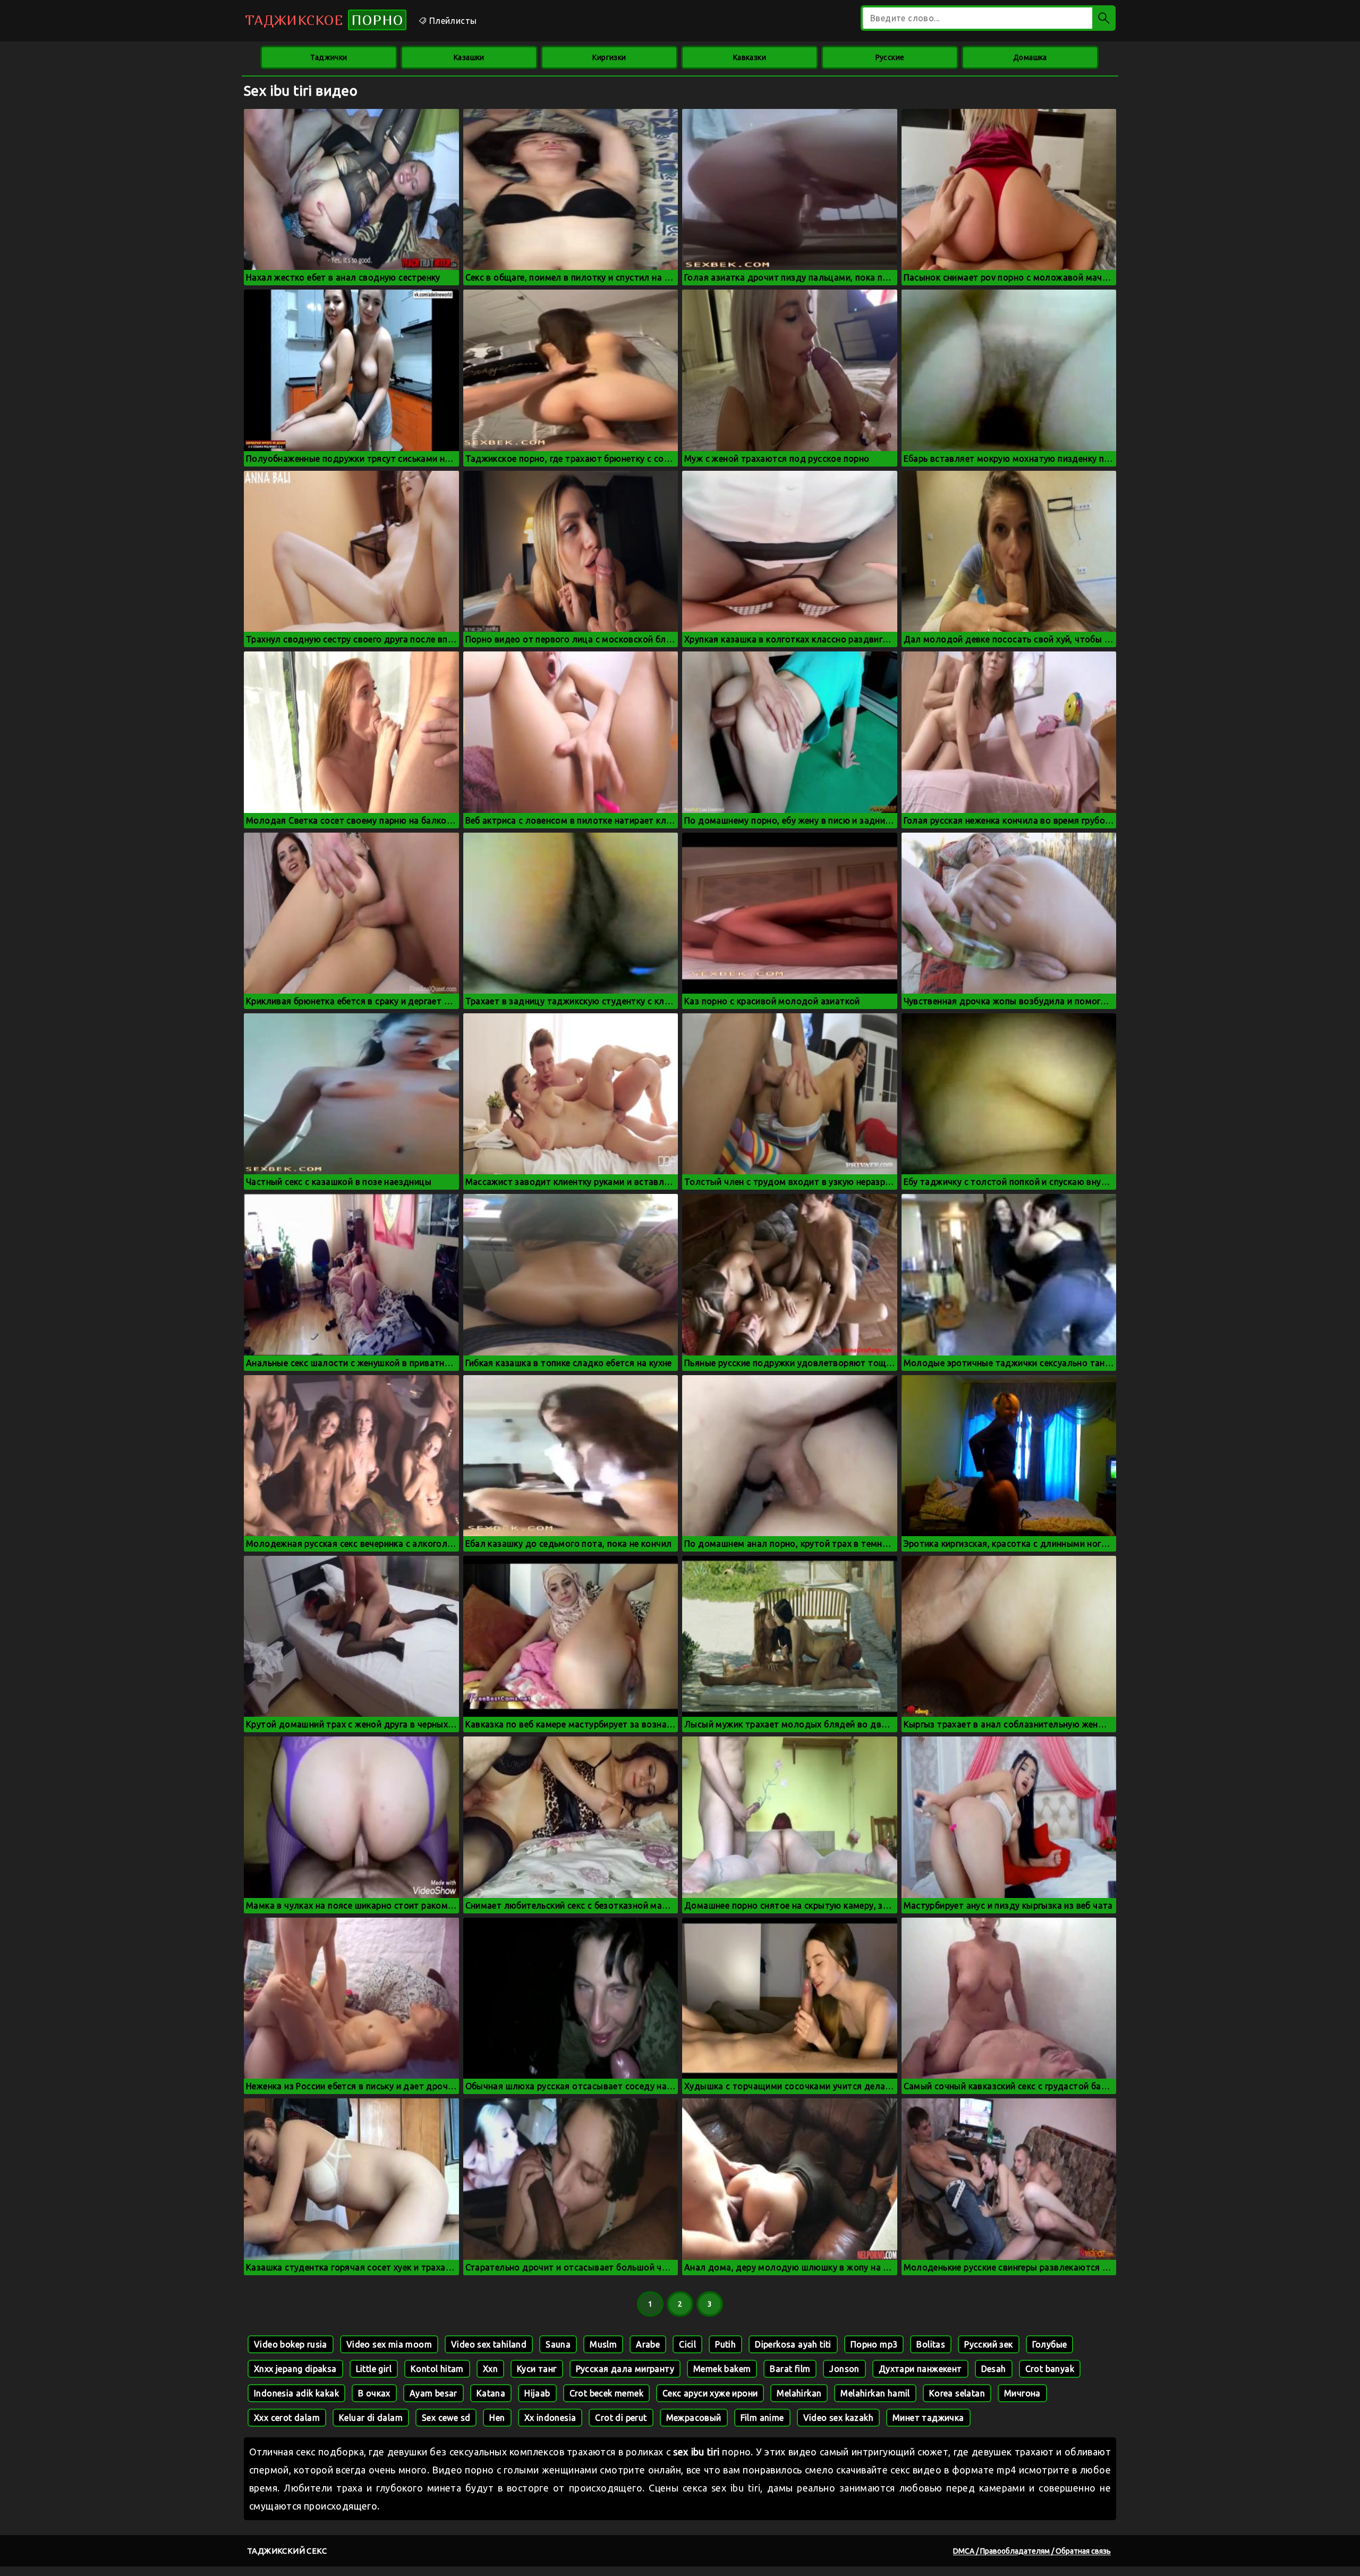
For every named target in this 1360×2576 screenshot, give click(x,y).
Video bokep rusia (291, 2344)
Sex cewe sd (446, 2418)
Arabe (648, 2344)
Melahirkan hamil (875, 2393)
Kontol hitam (437, 2369)
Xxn (490, 2369)
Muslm (603, 2344)
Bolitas (931, 2344)
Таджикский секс (287, 2551)
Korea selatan (957, 2393)
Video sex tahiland (489, 2344)
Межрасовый (694, 2418)
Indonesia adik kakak (296, 2393)
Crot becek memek (606, 2393)
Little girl (374, 2369)
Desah (994, 2369)
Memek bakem (722, 2369)
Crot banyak (1050, 2369)
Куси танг (537, 2369)
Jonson (844, 2369)
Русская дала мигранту (625, 2369)
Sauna (558, 2344)
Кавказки (750, 57)
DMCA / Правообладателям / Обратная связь (1032, 2551)
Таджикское (324, 20)
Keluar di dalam (371, 2418)
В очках (374, 2393)
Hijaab (537, 2393)
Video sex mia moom (389, 2344)
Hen (497, 2418)
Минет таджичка (928, 2418)
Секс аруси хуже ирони (710, 2393)
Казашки (469, 57)
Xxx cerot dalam (287, 2418)
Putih (725, 2344)
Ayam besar (433, 2393)
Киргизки (609, 57)
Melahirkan (799, 2393)
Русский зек (988, 2344)
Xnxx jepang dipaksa (295, 2369)
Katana (491, 2393)
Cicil (687, 2344)
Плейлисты (452, 21)
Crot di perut (621, 2418)
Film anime (762, 2418)
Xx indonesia (550, 2418)
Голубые (1050, 2344)
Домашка (1030, 57)
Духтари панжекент (920, 2369)
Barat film (790, 2369)
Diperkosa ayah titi (793, 2344)
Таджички (329, 57)
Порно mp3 (874, 2344)
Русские (890, 57)
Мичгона (1022, 2393)
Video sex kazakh (838, 2418)
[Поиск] (1104, 18)
